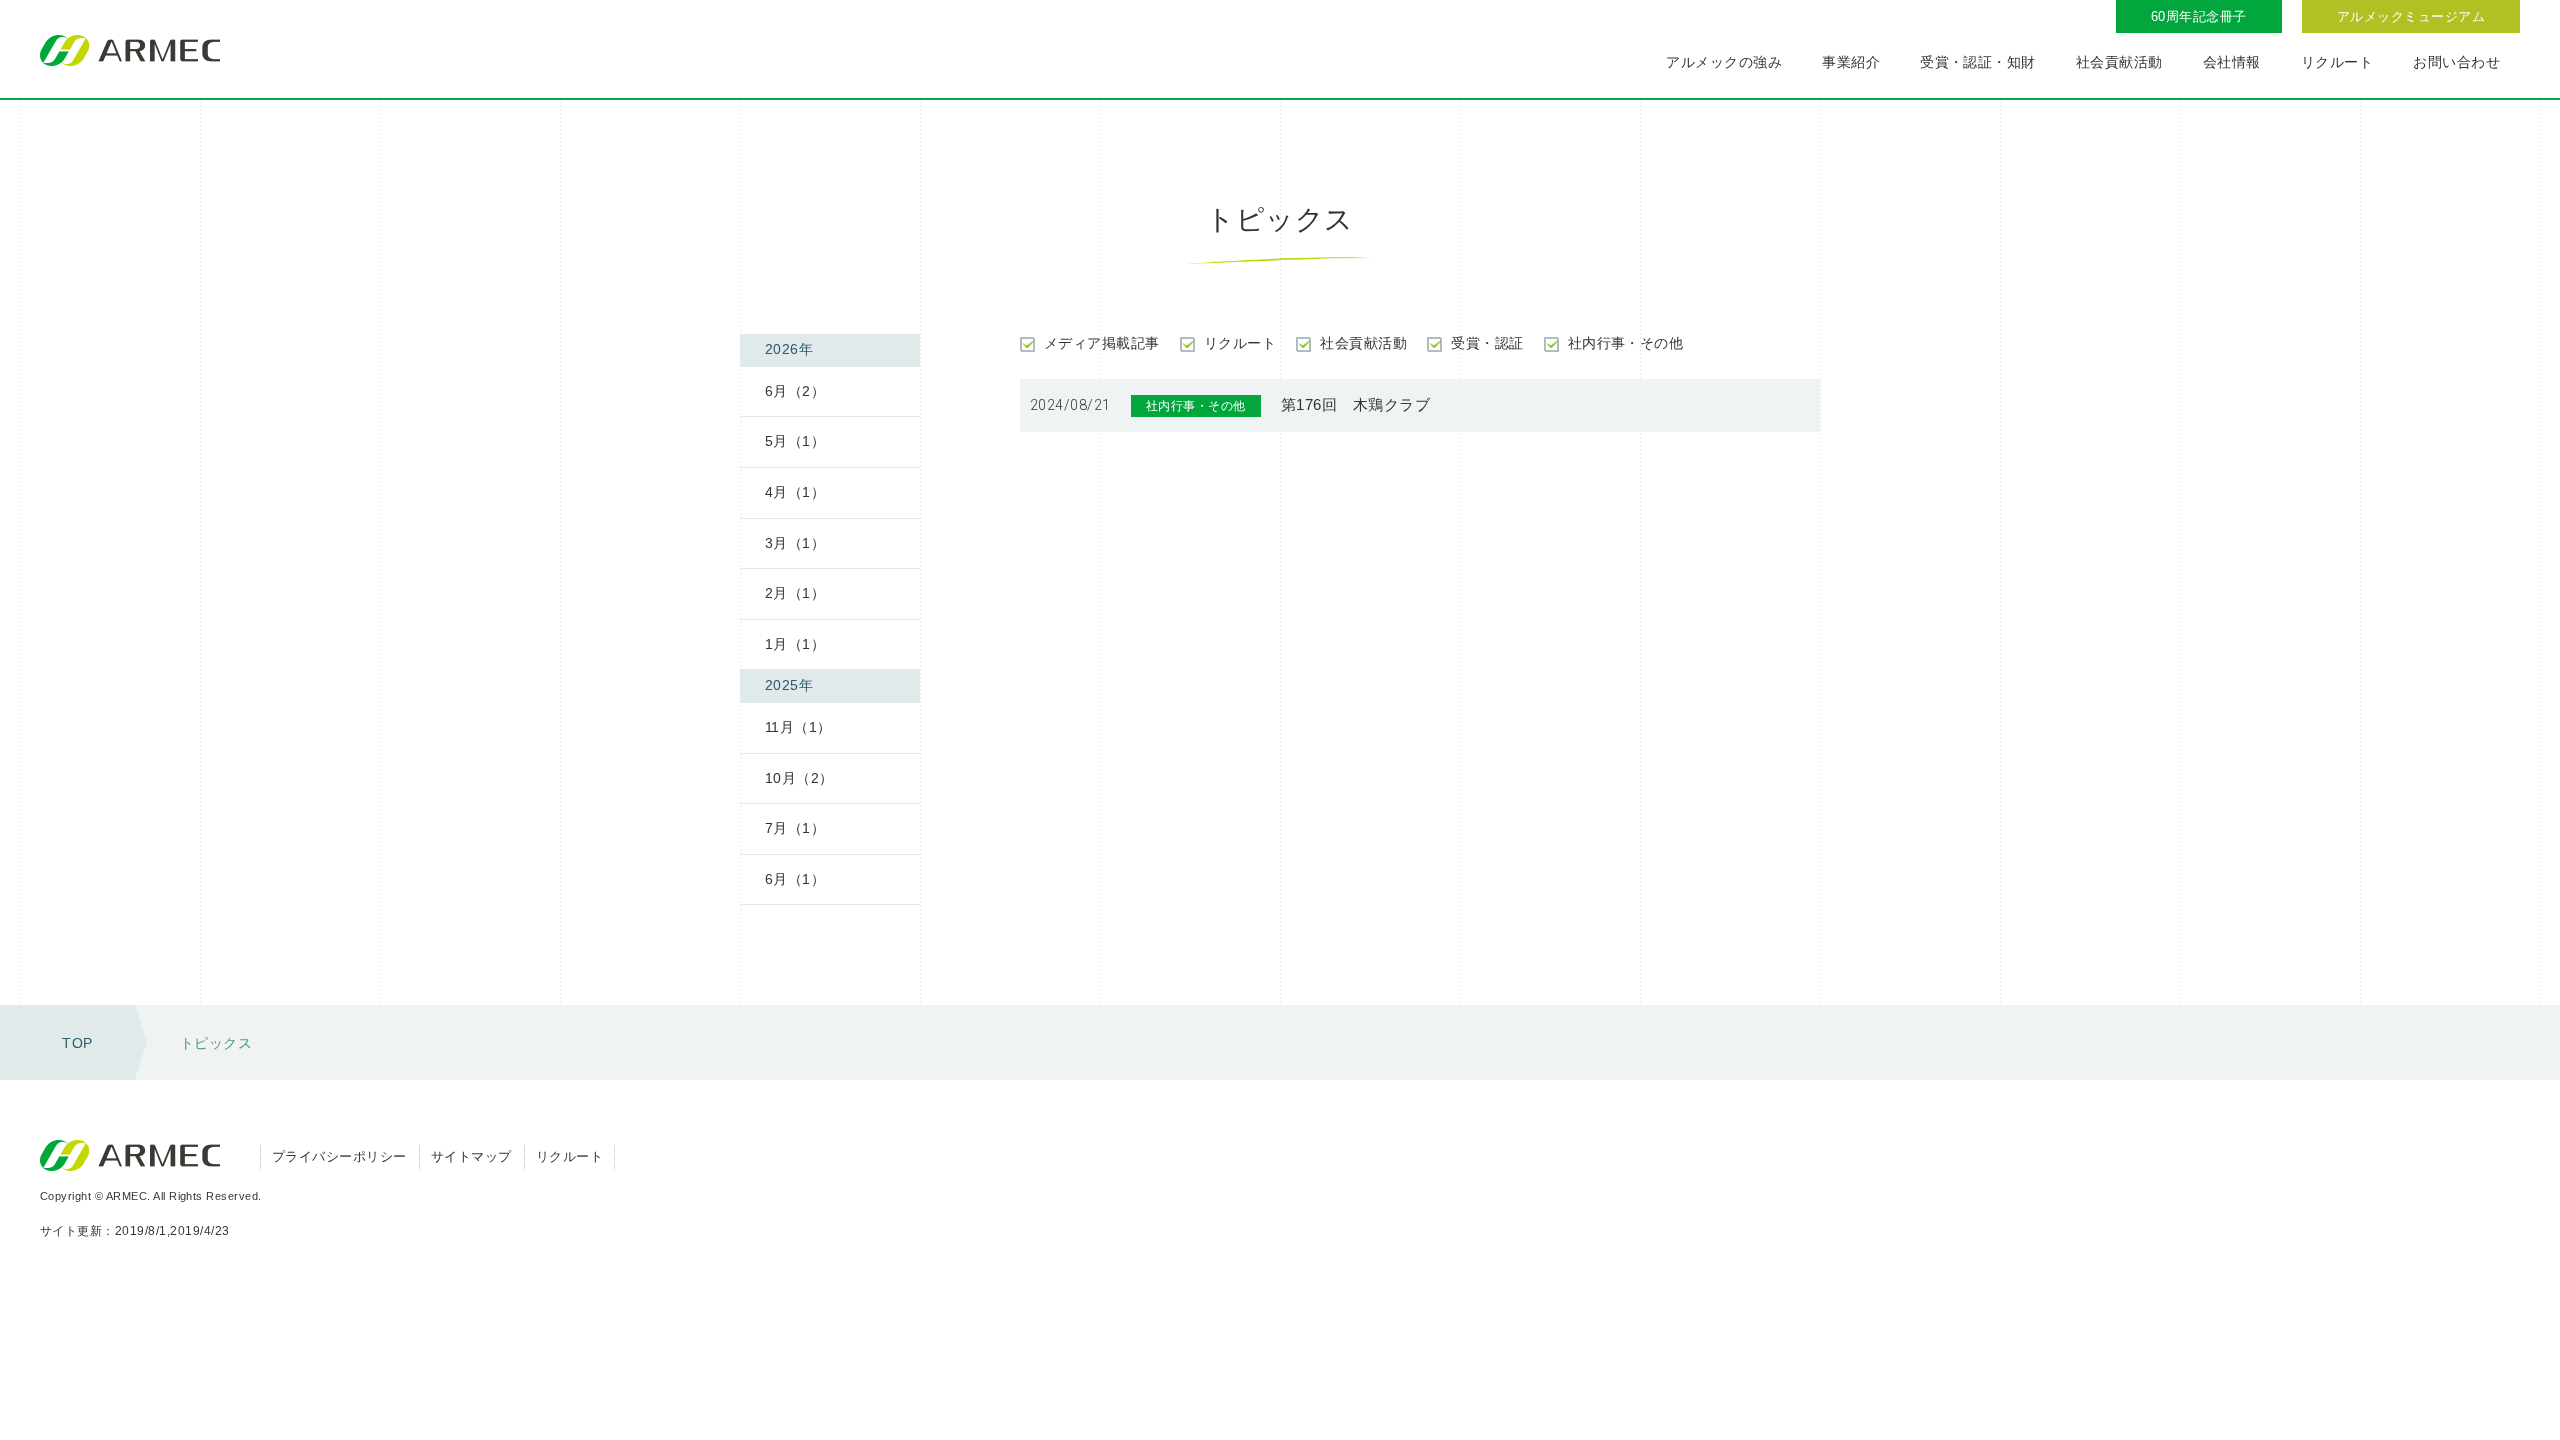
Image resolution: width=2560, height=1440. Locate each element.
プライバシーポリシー (339, 1156)
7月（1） (795, 828)
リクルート (2337, 62)
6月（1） (795, 879)
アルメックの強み (1724, 62)
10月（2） (799, 778)
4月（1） (795, 492)
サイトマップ (471, 1156)
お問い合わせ (2456, 62)
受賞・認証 (1487, 343)
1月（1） (795, 644)
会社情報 (2232, 62)
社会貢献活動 (2119, 62)
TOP (77, 1043)
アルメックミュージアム (2411, 16)
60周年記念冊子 (2199, 16)
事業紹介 (1851, 62)
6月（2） (795, 391)
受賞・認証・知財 (1978, 62)
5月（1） (795, 441)
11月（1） (798, 727)
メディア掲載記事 (1102, 343)
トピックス (216, 1043)
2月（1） (795, 593)
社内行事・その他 (1626, 343)
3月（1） (795, 543)
